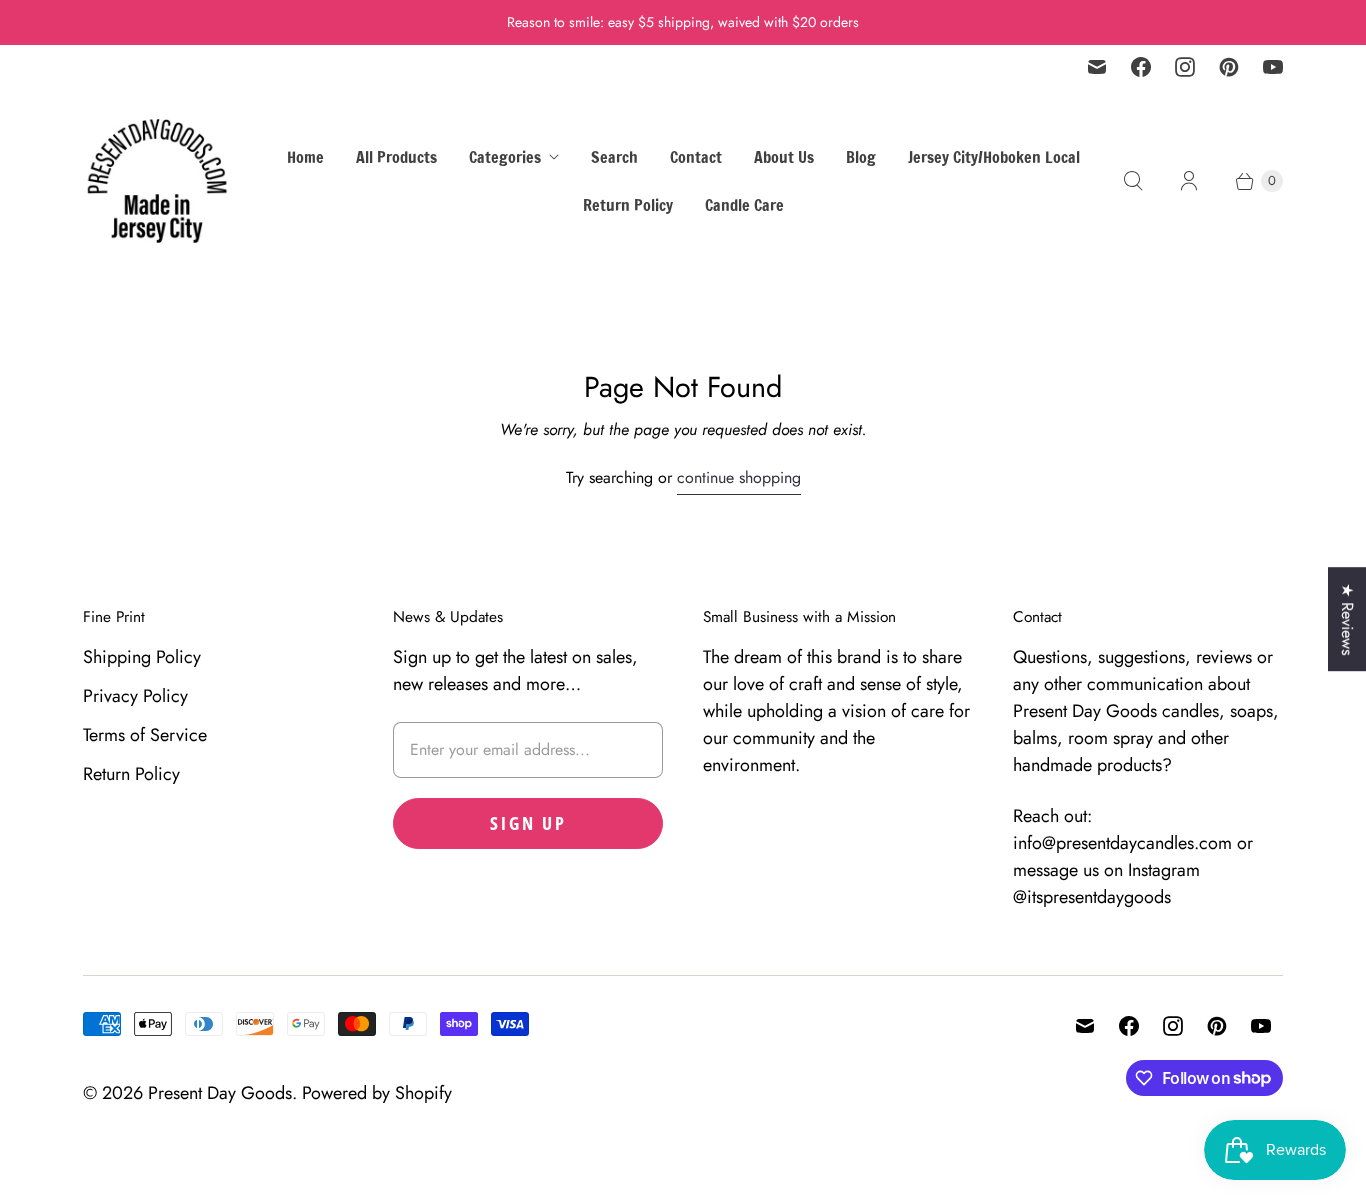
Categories (505, 157)
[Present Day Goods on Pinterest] (1229, 67)
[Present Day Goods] (158, 181)
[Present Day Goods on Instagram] (1185, 67)
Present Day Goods (220, 1093)
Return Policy (628, 205)
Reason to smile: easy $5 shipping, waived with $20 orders (683, 22)
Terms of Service (145, 735)
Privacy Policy (135, 696)
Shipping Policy (142, 657)
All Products (396, 157)
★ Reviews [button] (1347, 619)
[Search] (1133, 181)
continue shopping (739, 477)
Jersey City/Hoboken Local (994, 157)
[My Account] (1189, 181)
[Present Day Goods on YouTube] (1273, 67)
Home (305, 157)
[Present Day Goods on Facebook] (1141, 67)
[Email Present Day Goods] (1097, 67)
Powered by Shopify (377, 1093)
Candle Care (744, 205)
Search (614, 157)
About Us (784, 157)
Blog (861, 157)
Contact (696, 157)
